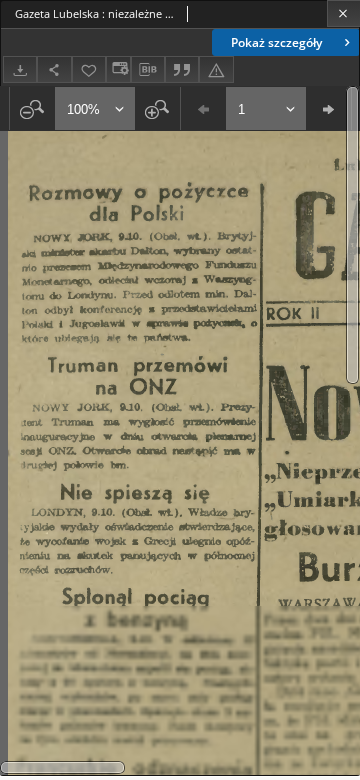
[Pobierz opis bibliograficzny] (148, 70)
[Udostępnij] (54, 69)
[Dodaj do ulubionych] (89, 69)
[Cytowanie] (182, 69)
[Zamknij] (343, 13)
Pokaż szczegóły (276, 42)
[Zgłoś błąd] (216, 69)
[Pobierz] (20, 69)
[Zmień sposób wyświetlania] (118, 69)
